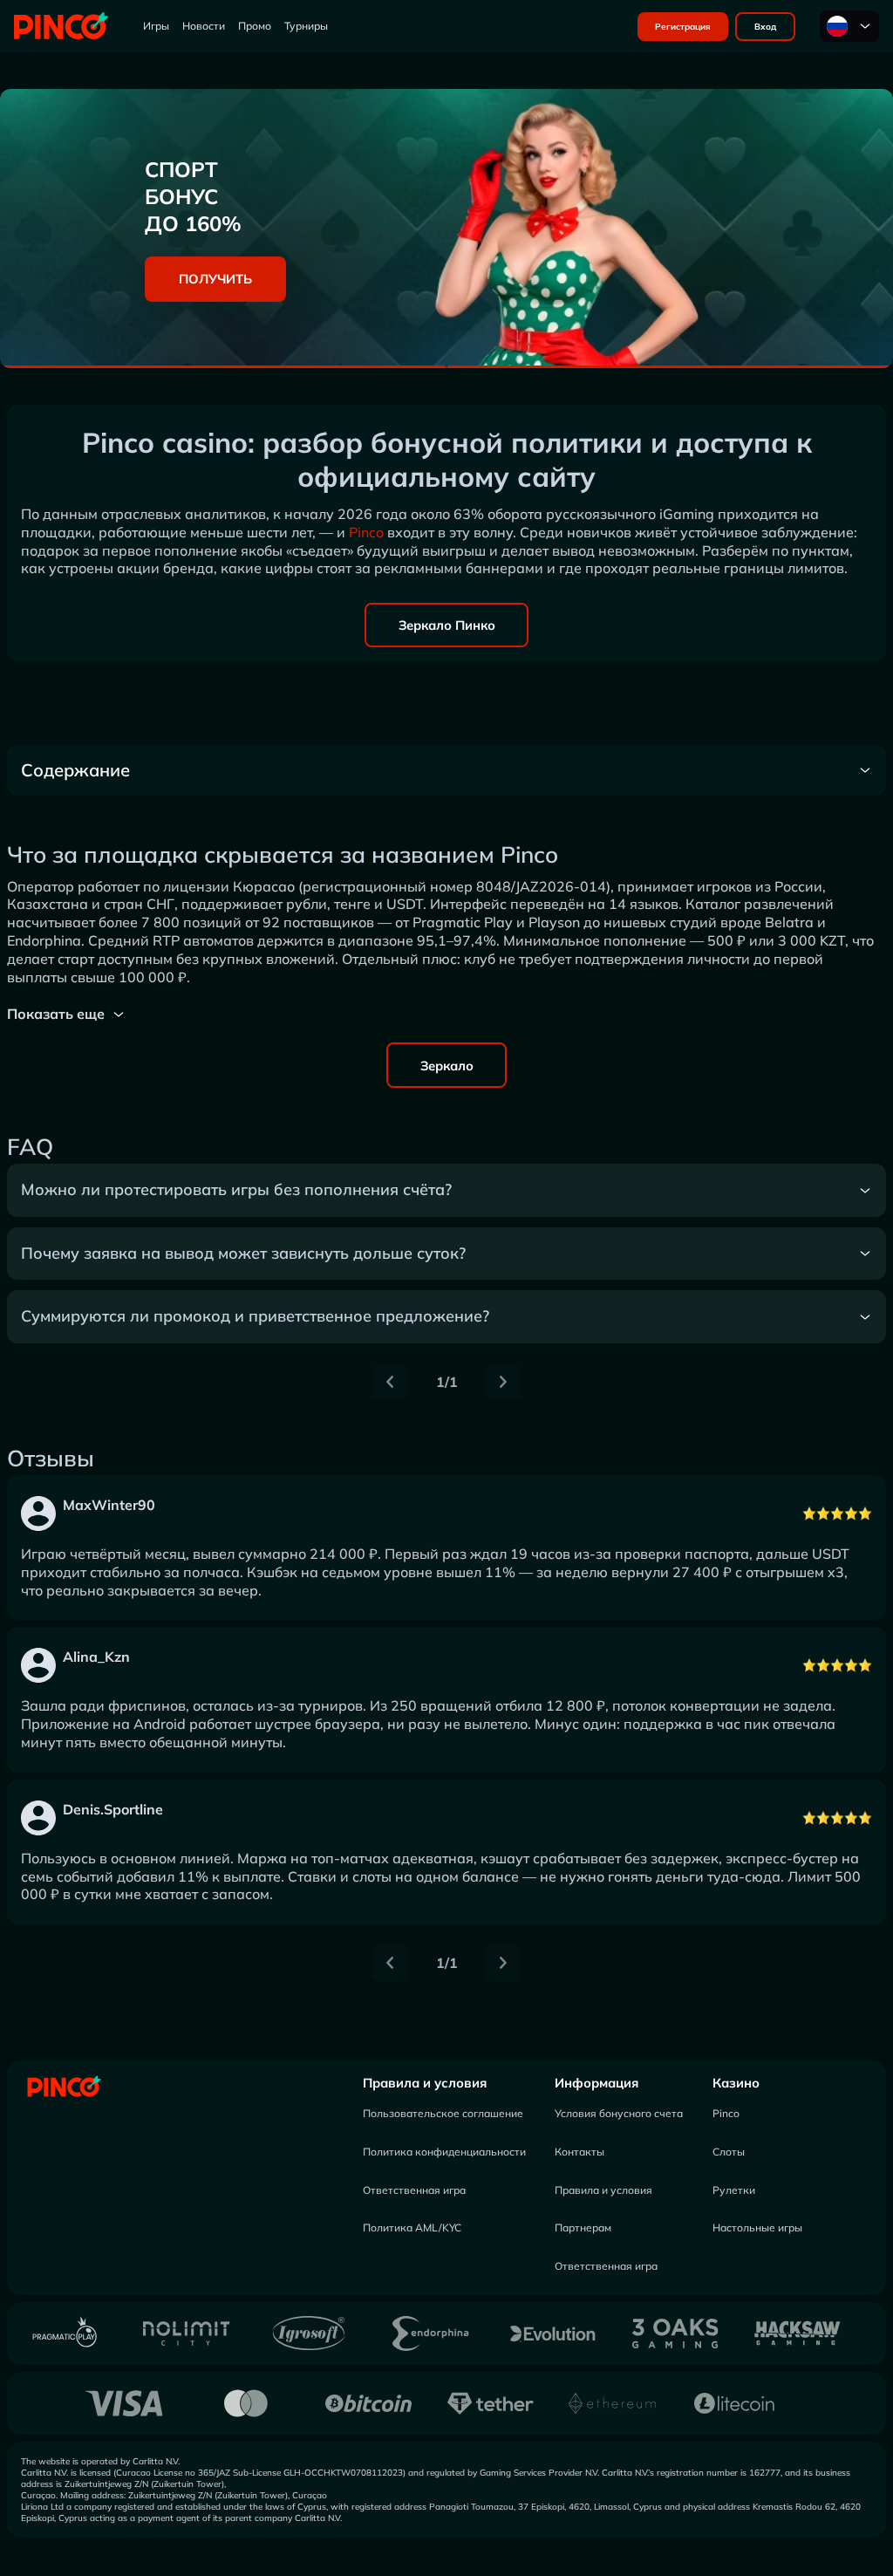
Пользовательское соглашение (443, 2113)
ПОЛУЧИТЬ (215, 279)
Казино (736, 2083)
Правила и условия (425, 2083)
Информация (596, 2083)
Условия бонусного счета (619, 2113)
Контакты (579, 2152)
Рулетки (734, 2190)
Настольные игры (757, 2228)
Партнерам (583, 2228)
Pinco (366, 532)
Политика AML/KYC (412, 2228)
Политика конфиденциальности (444, 2152)
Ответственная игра (414, 2190)
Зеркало (447, 1066)
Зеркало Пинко (447, 625)
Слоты (729, 2152)
